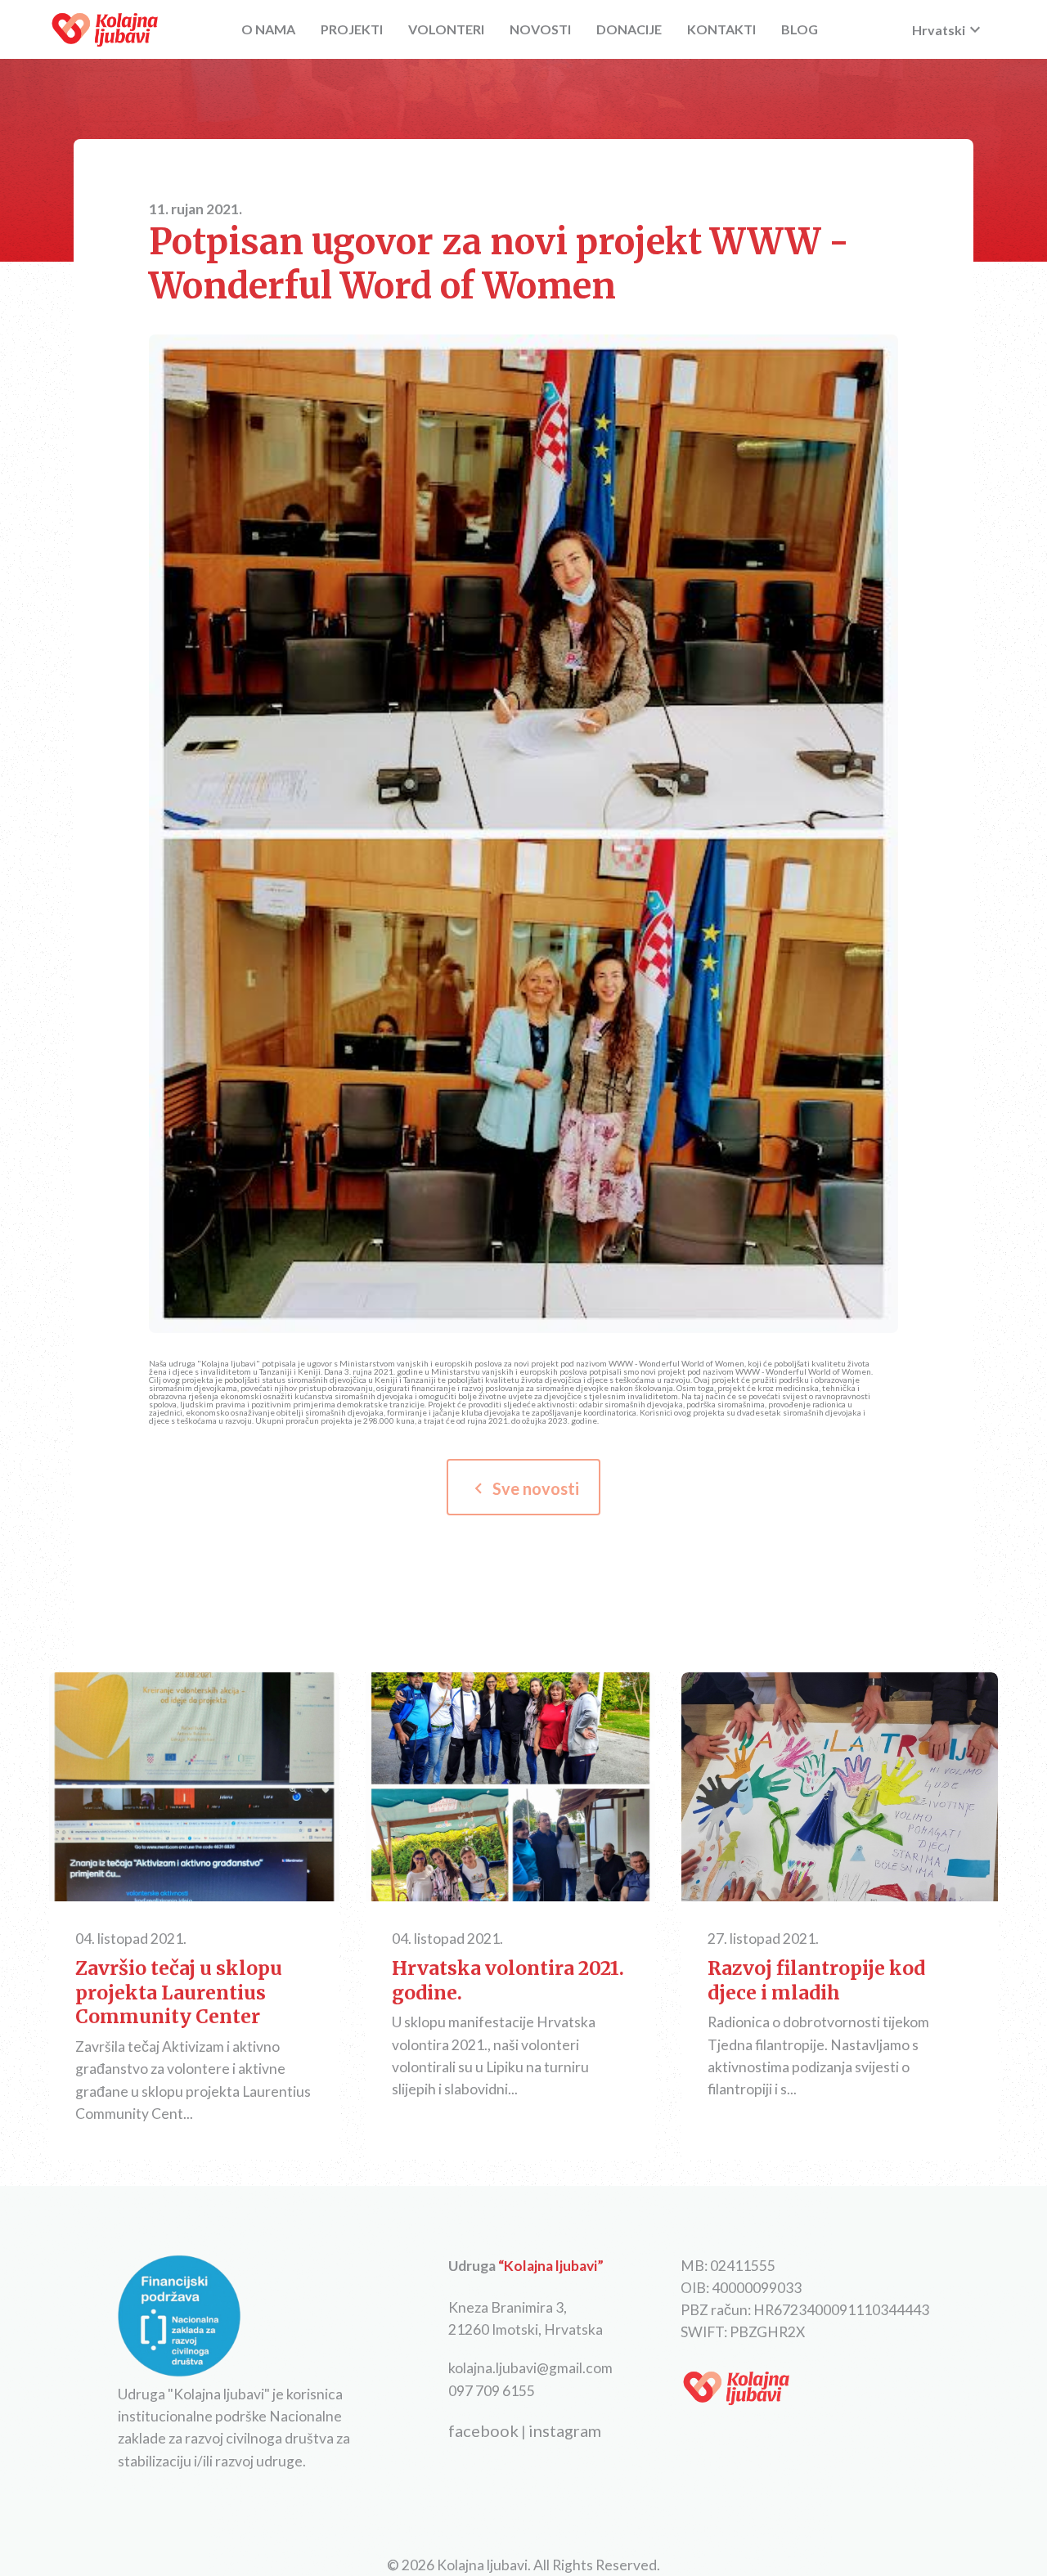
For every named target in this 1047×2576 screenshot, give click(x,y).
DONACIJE (629, 29)
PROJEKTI (352, 29)
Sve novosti (523, 1488)
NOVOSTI (540, 29)
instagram (565, 2430)
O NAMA (268, 29)
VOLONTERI (446, 29)
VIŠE (194, 1788)
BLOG (800, 29)
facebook (483, 2430)
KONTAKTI (721, 29)
